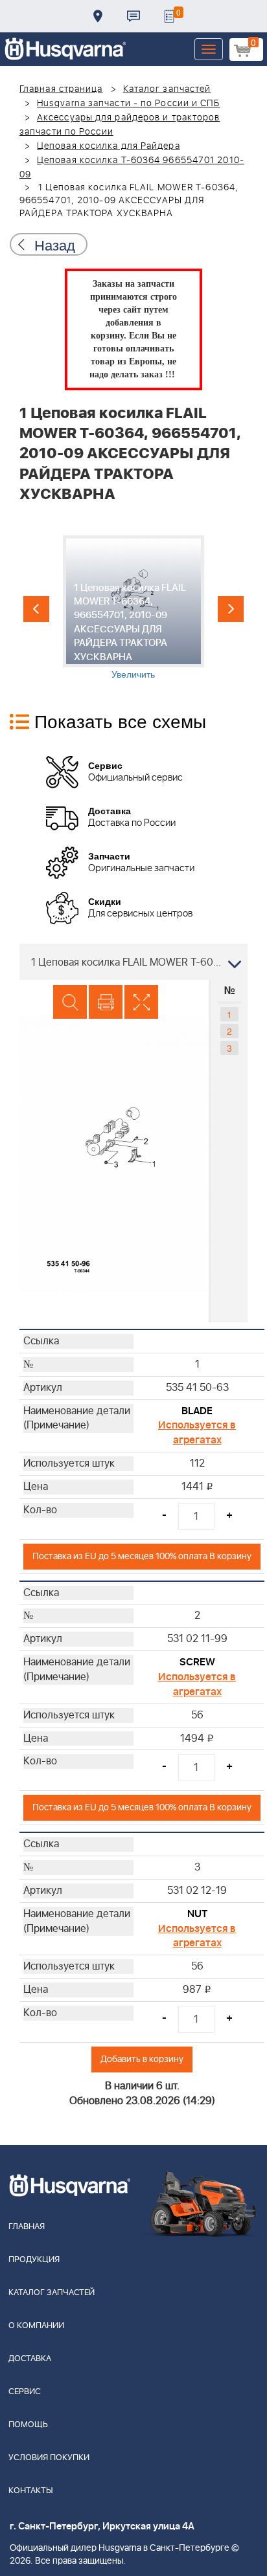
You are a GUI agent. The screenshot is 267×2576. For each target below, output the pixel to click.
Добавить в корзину (142, 2059)
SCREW (197, 1662)
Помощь (28, 2425)
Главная (27, 2227)
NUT (197, 1914)
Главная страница (61, 89)
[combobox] (133, 962)
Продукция (34, 2260)
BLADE (197, 1411)
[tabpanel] (133, 608)
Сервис (25, 2392)
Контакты (133, 16)
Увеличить (133, 674)
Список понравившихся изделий (169, 16)
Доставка (98, 16)
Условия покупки (49, 2458)
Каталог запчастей (167, 89)
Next (231, 609)
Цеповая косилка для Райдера (109, 146)
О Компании (36, 2326)
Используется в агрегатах (197, 1433)
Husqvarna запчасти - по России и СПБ (129, 104)
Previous (36, 609)
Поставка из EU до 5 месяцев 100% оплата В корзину (142, 1556)
